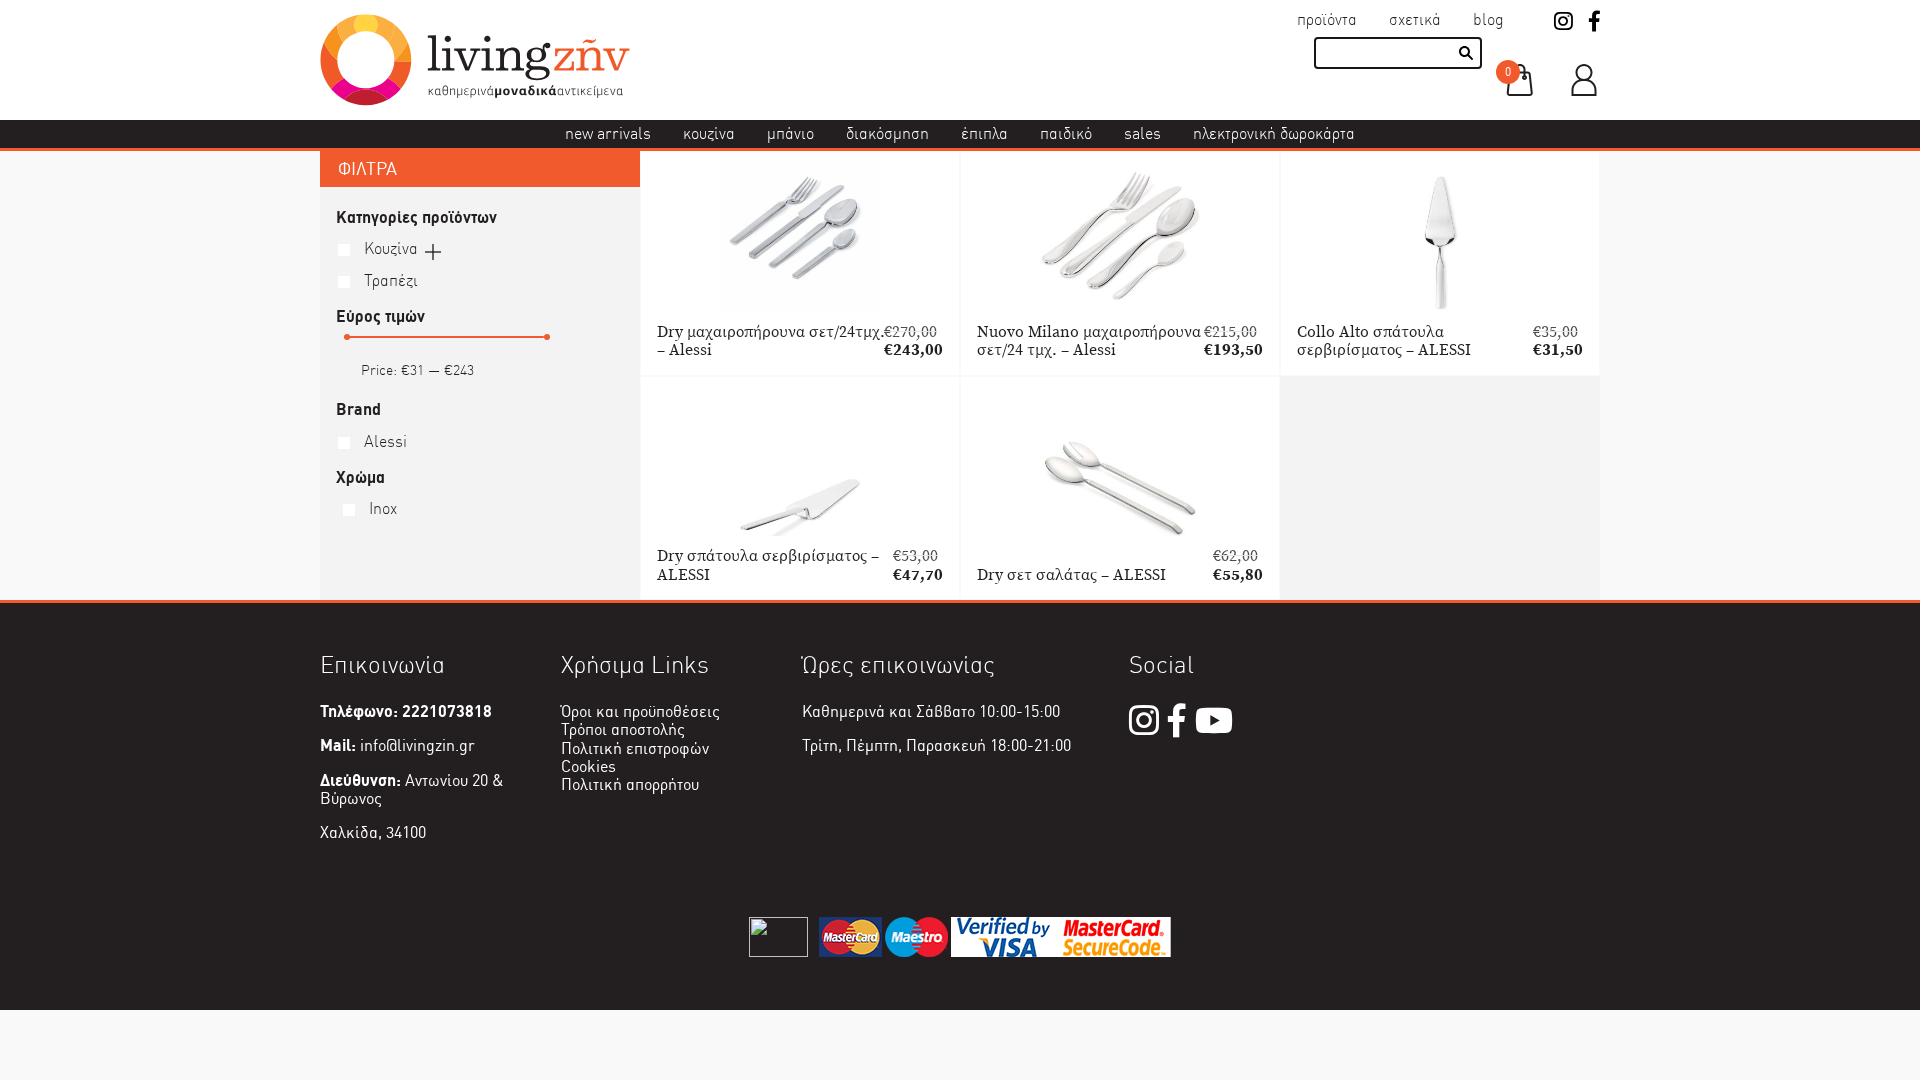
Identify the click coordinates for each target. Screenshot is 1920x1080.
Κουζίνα (709, 133)
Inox (381, 508)
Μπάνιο (790, 133)
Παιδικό (1066, 133)
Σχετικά (1415, 19)
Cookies (588, 766)
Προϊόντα (1327, 19)
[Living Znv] (475, 100)
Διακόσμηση (887, 133)
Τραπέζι (389, 280)
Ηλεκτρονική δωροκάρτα (1274, 133)
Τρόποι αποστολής (623, 729)
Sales (1142, 133)
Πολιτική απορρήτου (630, 784)
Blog (1488, 19)
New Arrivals (608, 133)
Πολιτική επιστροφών (635, 748)
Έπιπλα (984, 133)
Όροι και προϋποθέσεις (640, 711)
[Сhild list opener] (433, 250)
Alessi (383, 441)
